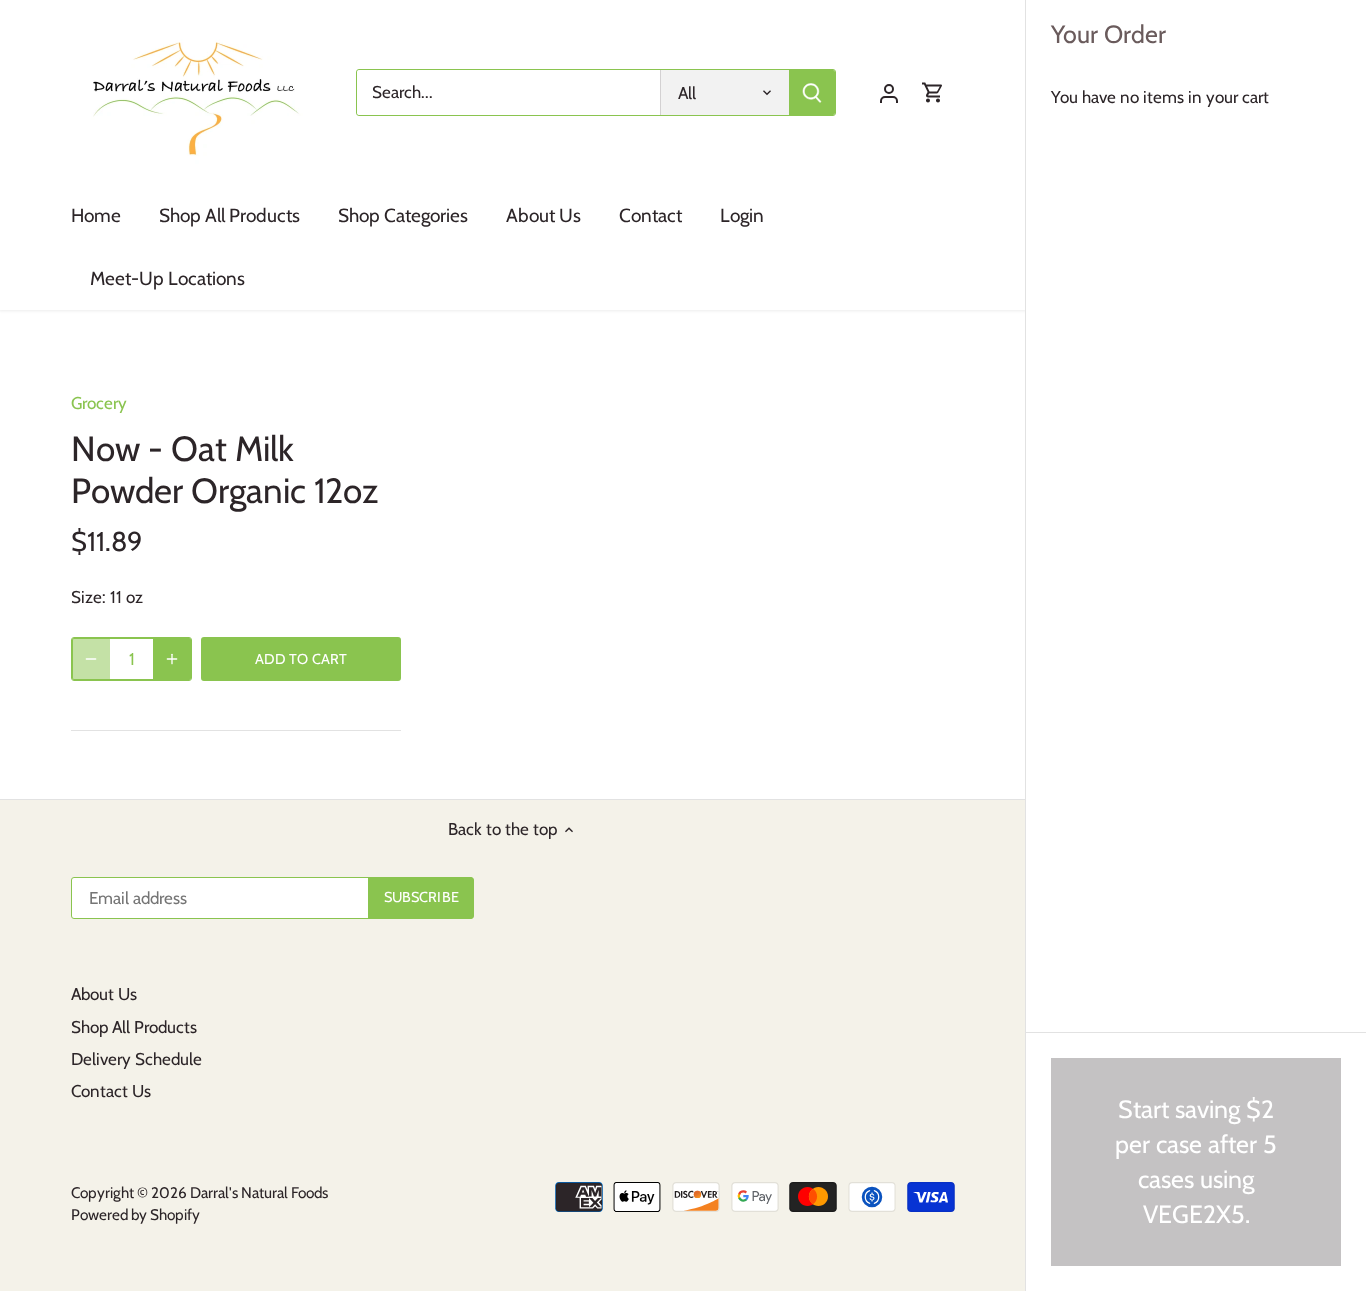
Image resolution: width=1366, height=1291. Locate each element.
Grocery (99, 403)
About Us (104, 994)
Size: (88, 597)
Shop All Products (134, 1027)
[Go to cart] (933, 92)
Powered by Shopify (135, 1214)
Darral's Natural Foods (259, 1192)
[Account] (889, 92)
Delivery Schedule (136, 1059)
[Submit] (813, 92)
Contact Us (111, 1091)
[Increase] (172, 659)
